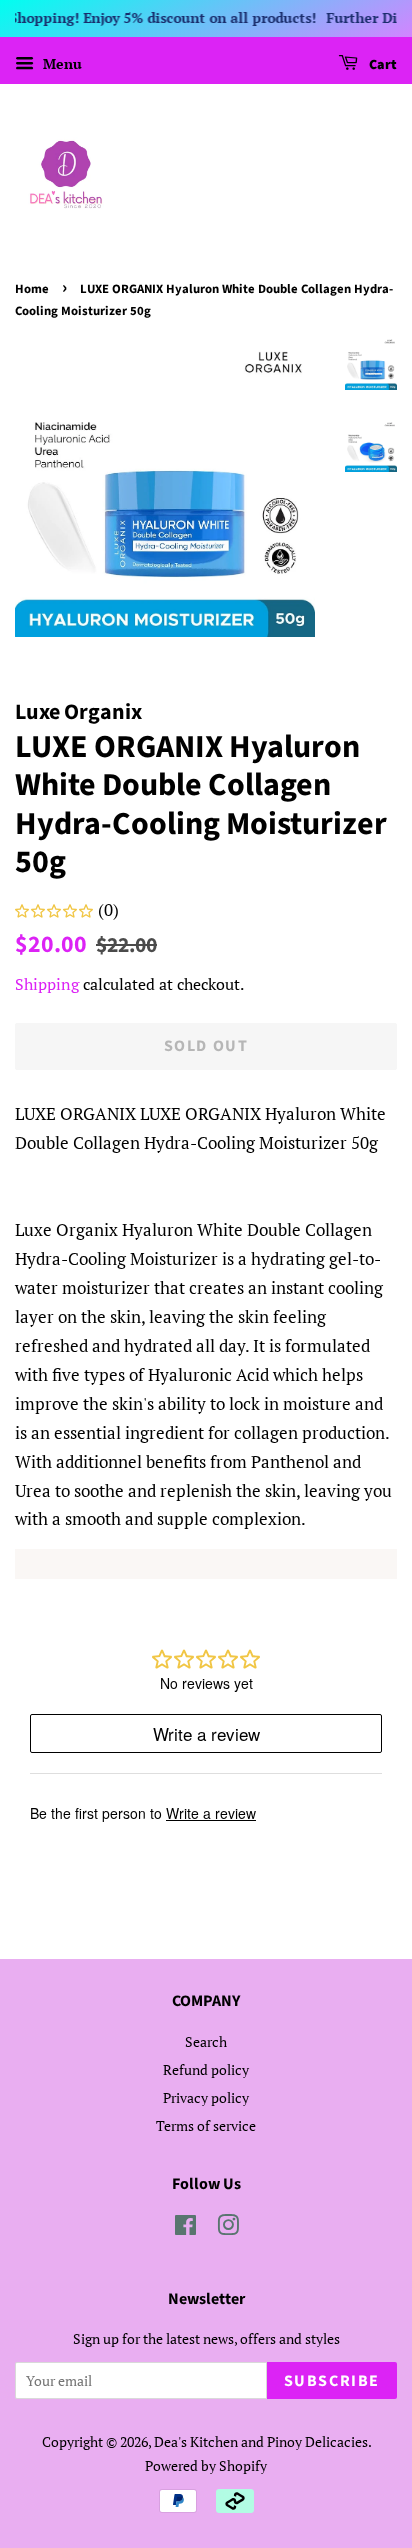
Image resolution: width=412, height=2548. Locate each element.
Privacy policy (206, 2097)
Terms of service (206, 2125)
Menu (60, 63)
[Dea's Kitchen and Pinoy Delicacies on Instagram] (228, 2228)
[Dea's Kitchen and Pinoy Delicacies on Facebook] (185, 2228)
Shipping (47, 984)
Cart (381, 65)
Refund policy (206, 2069)
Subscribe (332, 2381)
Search (206, 2041)
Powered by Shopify (206, 2465)
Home (32, 289)
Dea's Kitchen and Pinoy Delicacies (261, 2441)
